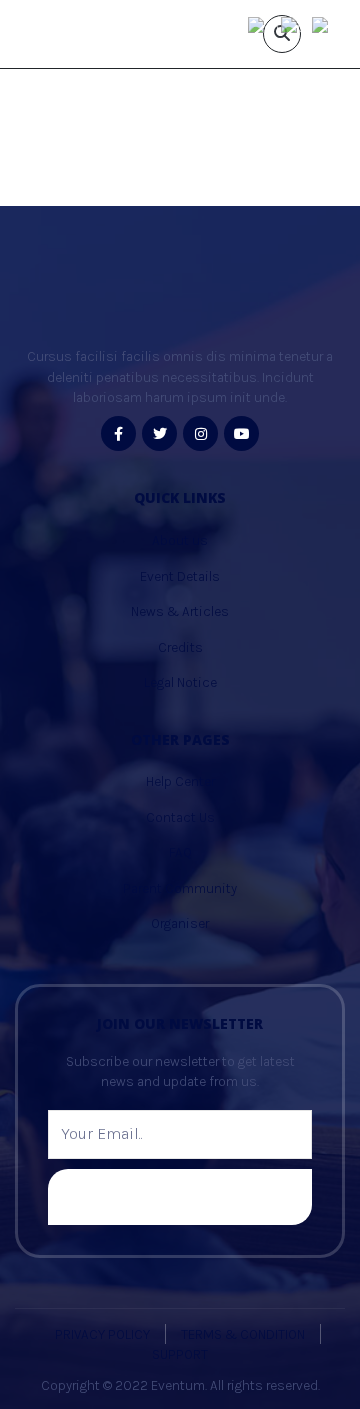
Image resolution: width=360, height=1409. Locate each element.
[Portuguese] (296, 25)
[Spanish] (328, 25)
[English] (264, 25)
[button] (37, 167)
